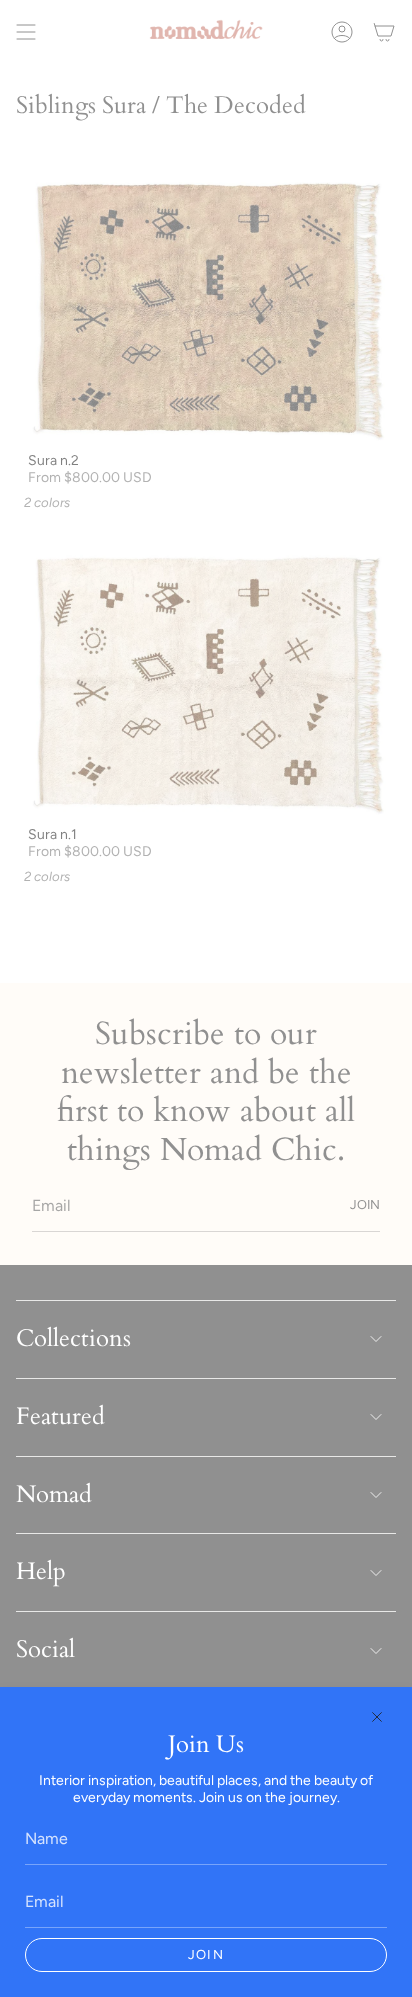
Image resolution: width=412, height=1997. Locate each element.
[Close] (377, 1717)
